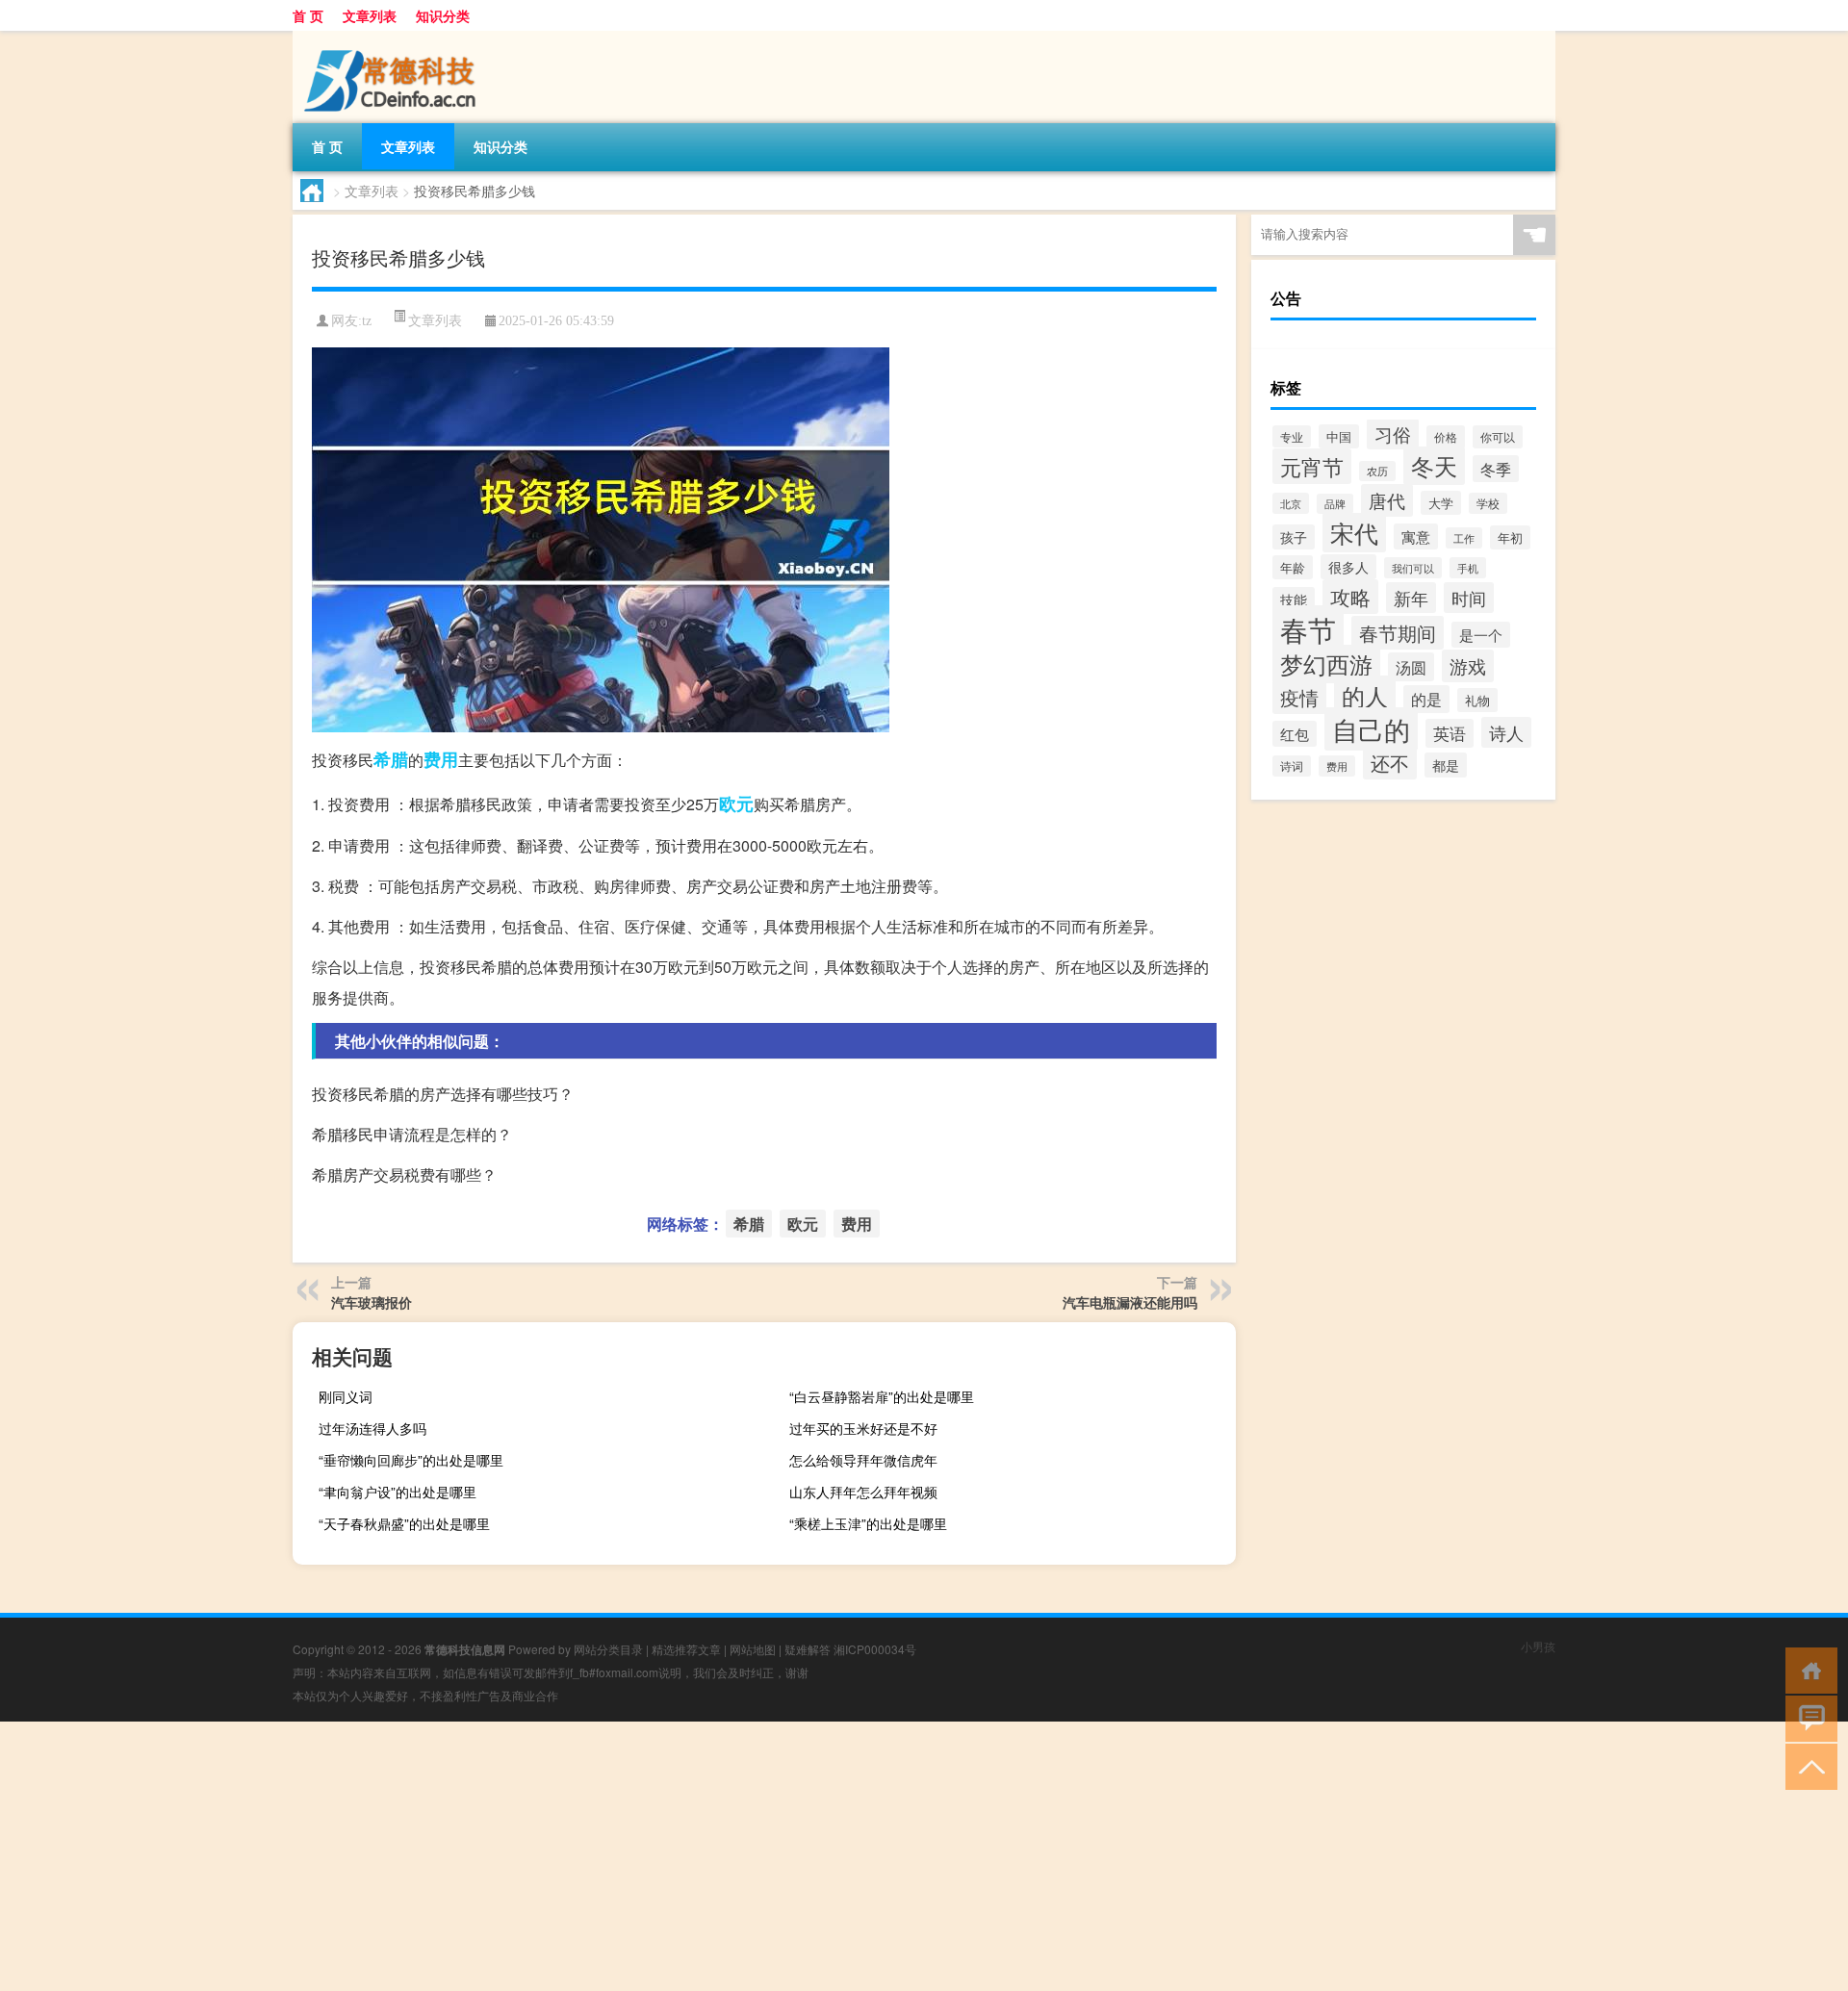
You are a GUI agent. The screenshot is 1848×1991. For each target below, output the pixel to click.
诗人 (1506, 732)
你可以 (1498, 437)
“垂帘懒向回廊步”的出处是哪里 (411, 1460)
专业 (1292, 436)
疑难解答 (808, 1649)
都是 (1446, 765)
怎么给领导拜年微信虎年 (863, 1460)
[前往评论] (1807, 1717)
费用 (441, 759)
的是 (1426, 699)
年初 (1510, 537)
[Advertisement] (577, 1856)
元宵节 (1312, 466)
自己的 (1371, 729)
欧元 (736, 804)
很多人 (1348, 567)
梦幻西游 (1326, 664)
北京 (1291, 503)
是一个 (1481, 635)
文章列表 (370, 15)
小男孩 (1538, 1646)
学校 (1488, 503)
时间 (1469, 598)
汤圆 (1411, 667)
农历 (1377, 471)
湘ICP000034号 (875, 1649)
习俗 (1393, 434)
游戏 (1468, 666)
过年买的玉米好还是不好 (863, 1428)
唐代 (1387, 500)
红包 (1295, 734)
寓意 (1416, 536)
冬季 (1496, 469)
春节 (1308, 628)
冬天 (1434, 466)
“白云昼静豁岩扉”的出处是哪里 (882, 1396)
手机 (1468, 568)
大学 (1441, 503)
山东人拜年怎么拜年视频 (863, 1492)
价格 (1446, 437)
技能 (1294, 600)
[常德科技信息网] (394, 38)
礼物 (1477, 700)
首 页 (308, 15)
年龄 (1293, 567)
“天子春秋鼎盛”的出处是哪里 (404, 1523)
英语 (1450, 733)
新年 (1411, 598)
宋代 (1354, 533)
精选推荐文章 (686, 1649)
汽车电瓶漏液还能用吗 (1130, 1302)
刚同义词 (346, 1396)
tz (367, 321)
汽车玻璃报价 (372, 1302)
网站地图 (753, 1649)
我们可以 (1413, 568)
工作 (1464, 538)
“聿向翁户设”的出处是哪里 (398, 1492)
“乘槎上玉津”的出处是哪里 (868, 1523)
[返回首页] (1807, 1669)
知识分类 (443, 15)
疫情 (1299, 697)
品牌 (1335, 504)
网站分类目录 (608, 1649)
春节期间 (1398, 633)
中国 (1339, 436)
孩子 (1294, 537)
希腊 (391, 759)
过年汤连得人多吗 (372, 1428)
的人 (1365, 695)
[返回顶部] (1807, 1765)
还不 (1390, 763)
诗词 (1292, 766)
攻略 (1350, 597)
